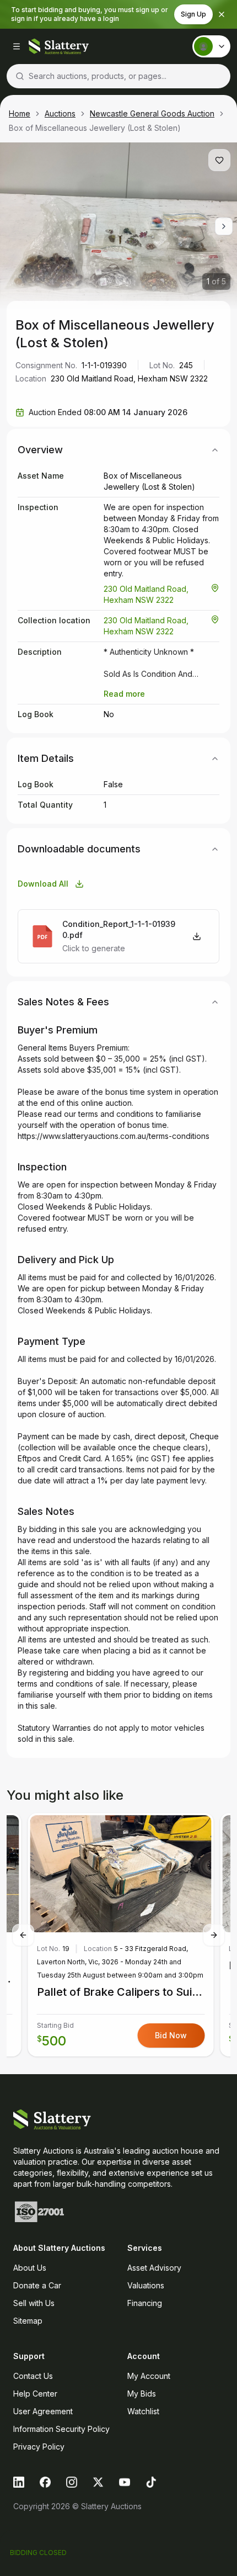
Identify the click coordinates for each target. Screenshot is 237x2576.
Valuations (146, 2285)
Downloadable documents (79, 849)
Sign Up (193, 14)
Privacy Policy (39, 2447)
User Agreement (43, 2411)
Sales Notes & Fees (63, 1002)
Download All (43, 884)
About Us (30, 2268)
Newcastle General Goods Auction (152, 113)
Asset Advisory (154, 2268)
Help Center (35, 2394)
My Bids (142, 2394)
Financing (145, 2303)
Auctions (60, 113)
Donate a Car (37, 2285)
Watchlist (143, 2411)
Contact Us (33, 2376)
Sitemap (28, 2321)
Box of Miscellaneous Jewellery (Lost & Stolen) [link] (95, 128)
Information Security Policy (61, 2429)
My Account (149, 2376)
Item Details (46, 758)
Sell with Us (34, 2303)
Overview (40, 450)
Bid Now (171, 2035)
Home (20, 113)
